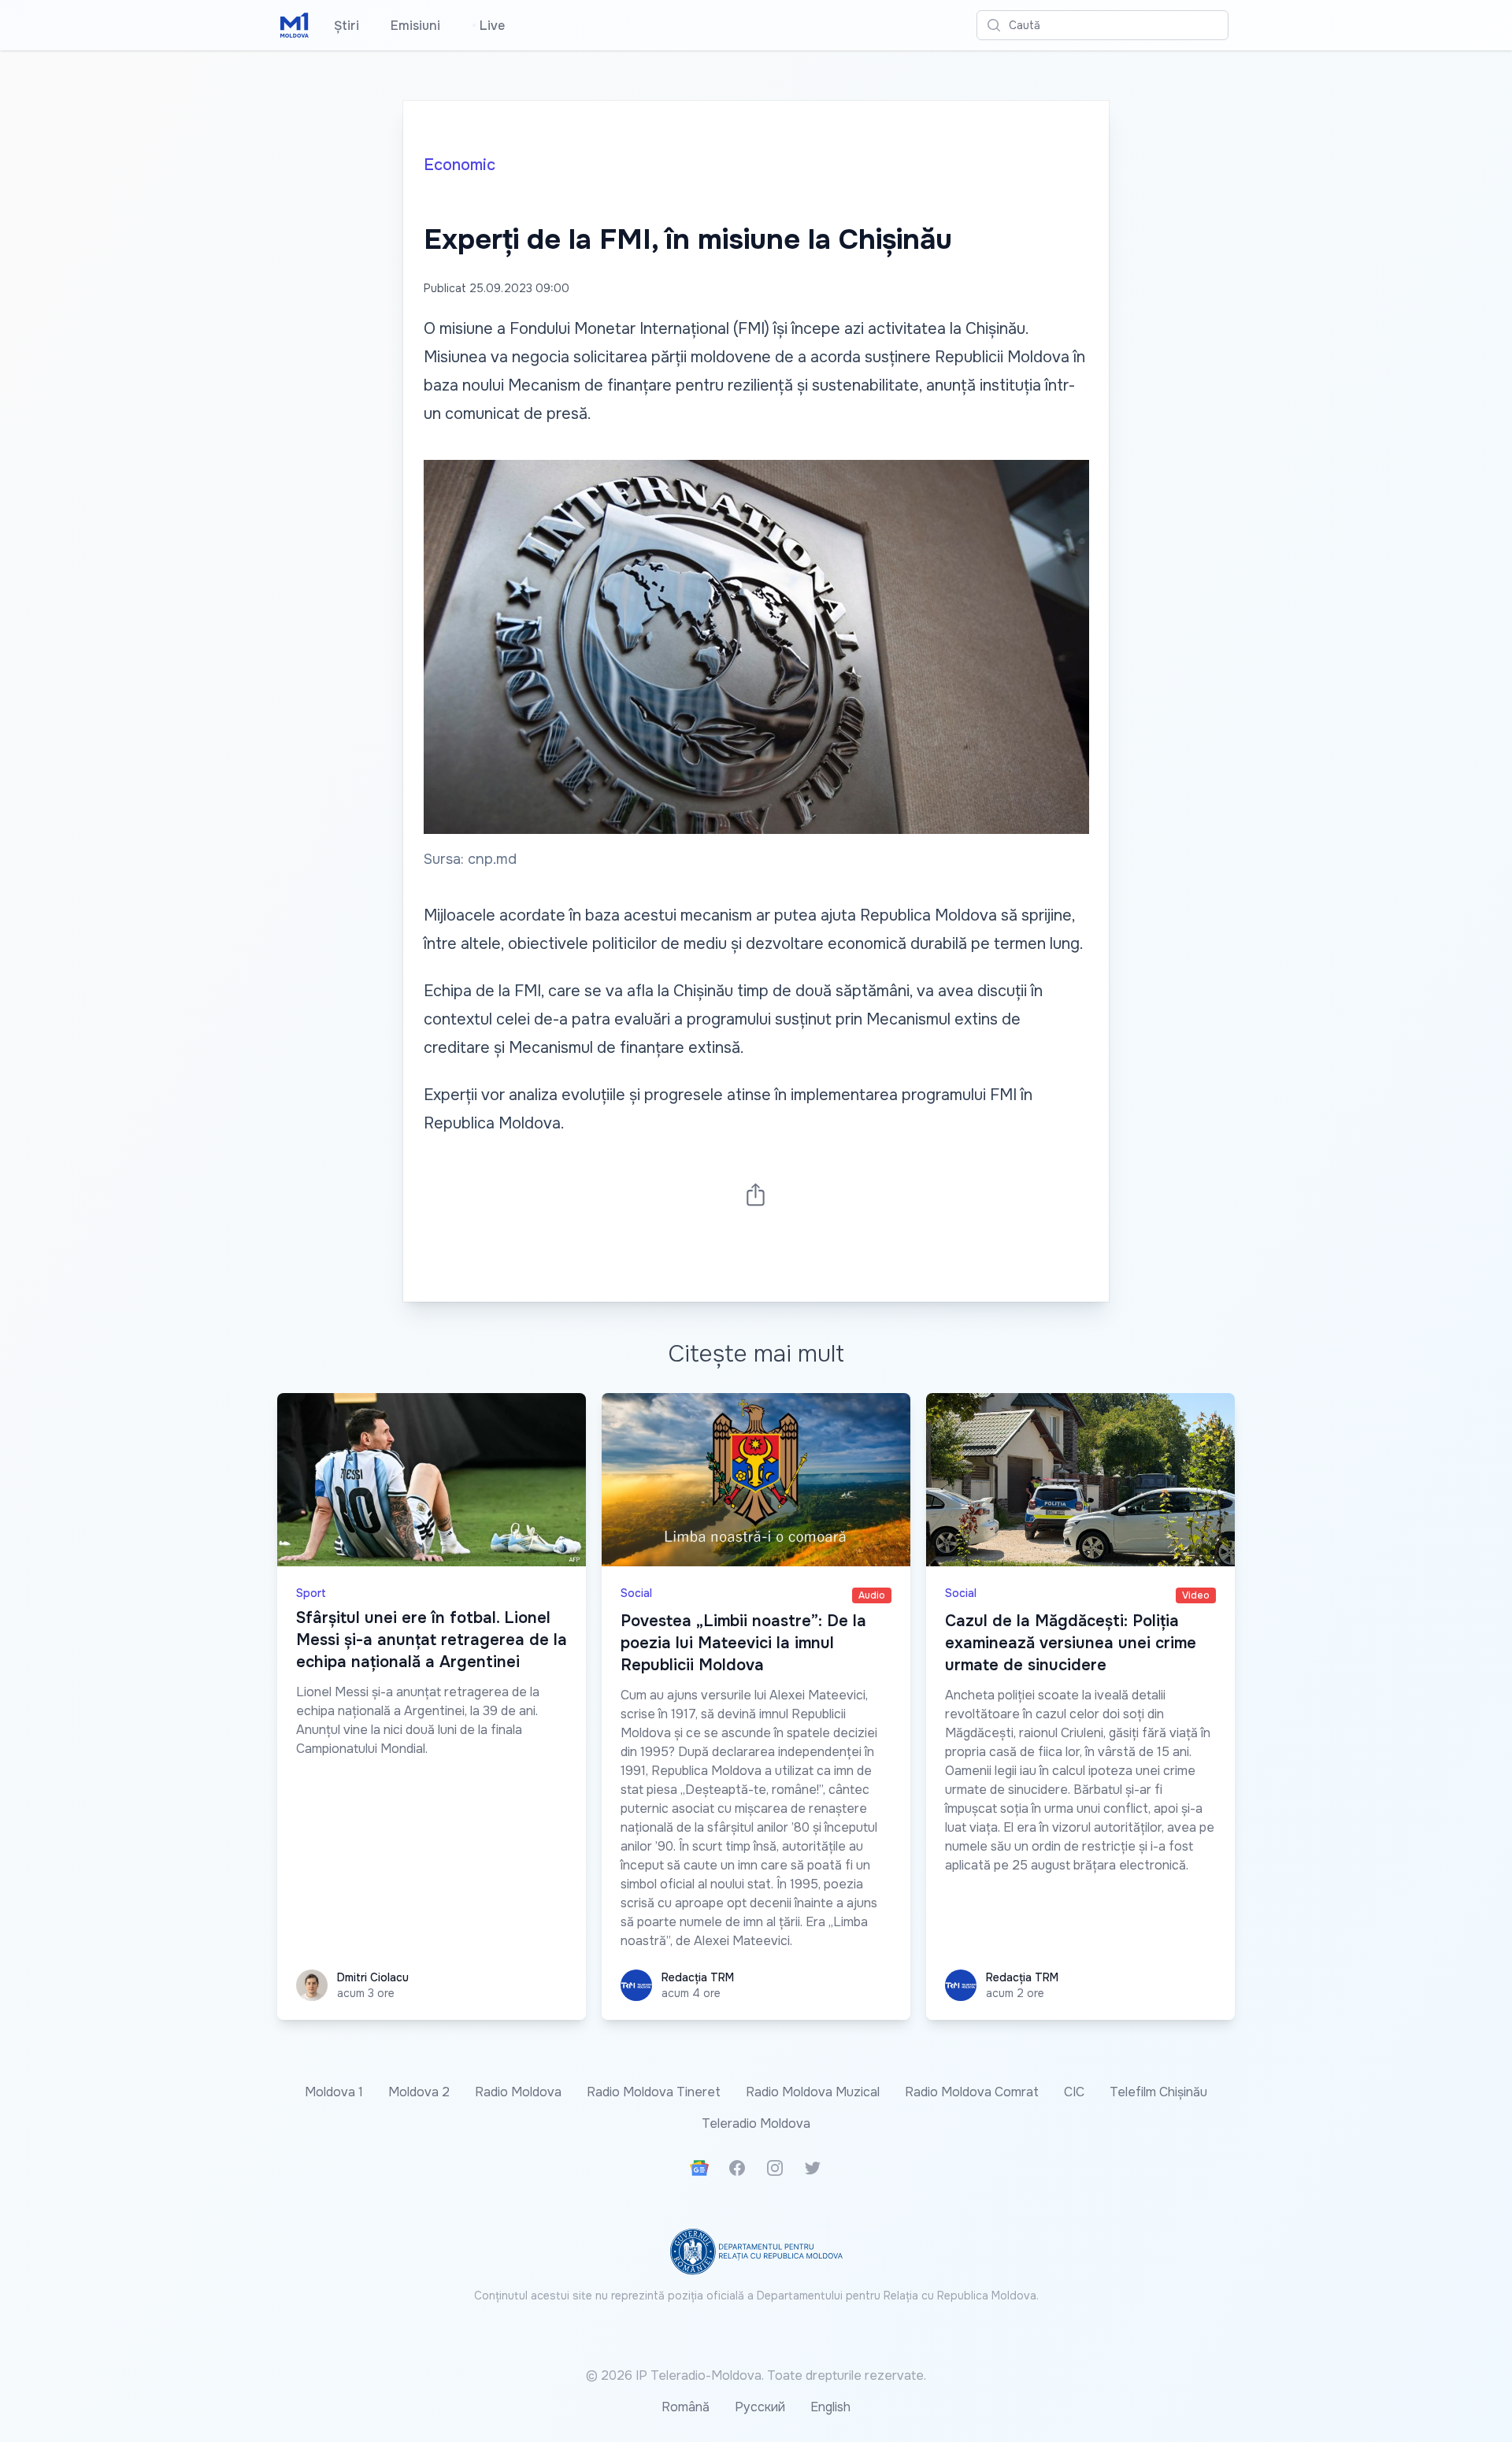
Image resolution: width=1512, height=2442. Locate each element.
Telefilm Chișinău (1158, 2092)
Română (686, 2407)
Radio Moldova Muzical (813, 2092)
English (830, 2407)
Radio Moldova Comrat (972, 2092)
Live (488, 26)
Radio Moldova (518, 2092)
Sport (311, 1593)
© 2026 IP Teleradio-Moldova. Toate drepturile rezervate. (756, 2375)
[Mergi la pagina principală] (295, 25)
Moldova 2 (419, 2092)
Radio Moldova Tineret (654, 2092)
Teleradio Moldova (756, 2123)
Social (636, 1593)
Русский (760, 2407)
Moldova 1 (334, 2092)
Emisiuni (415, 26)
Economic (460, 165)
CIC (1074, 2092)
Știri (346, 26)
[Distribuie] (756, 1194)
